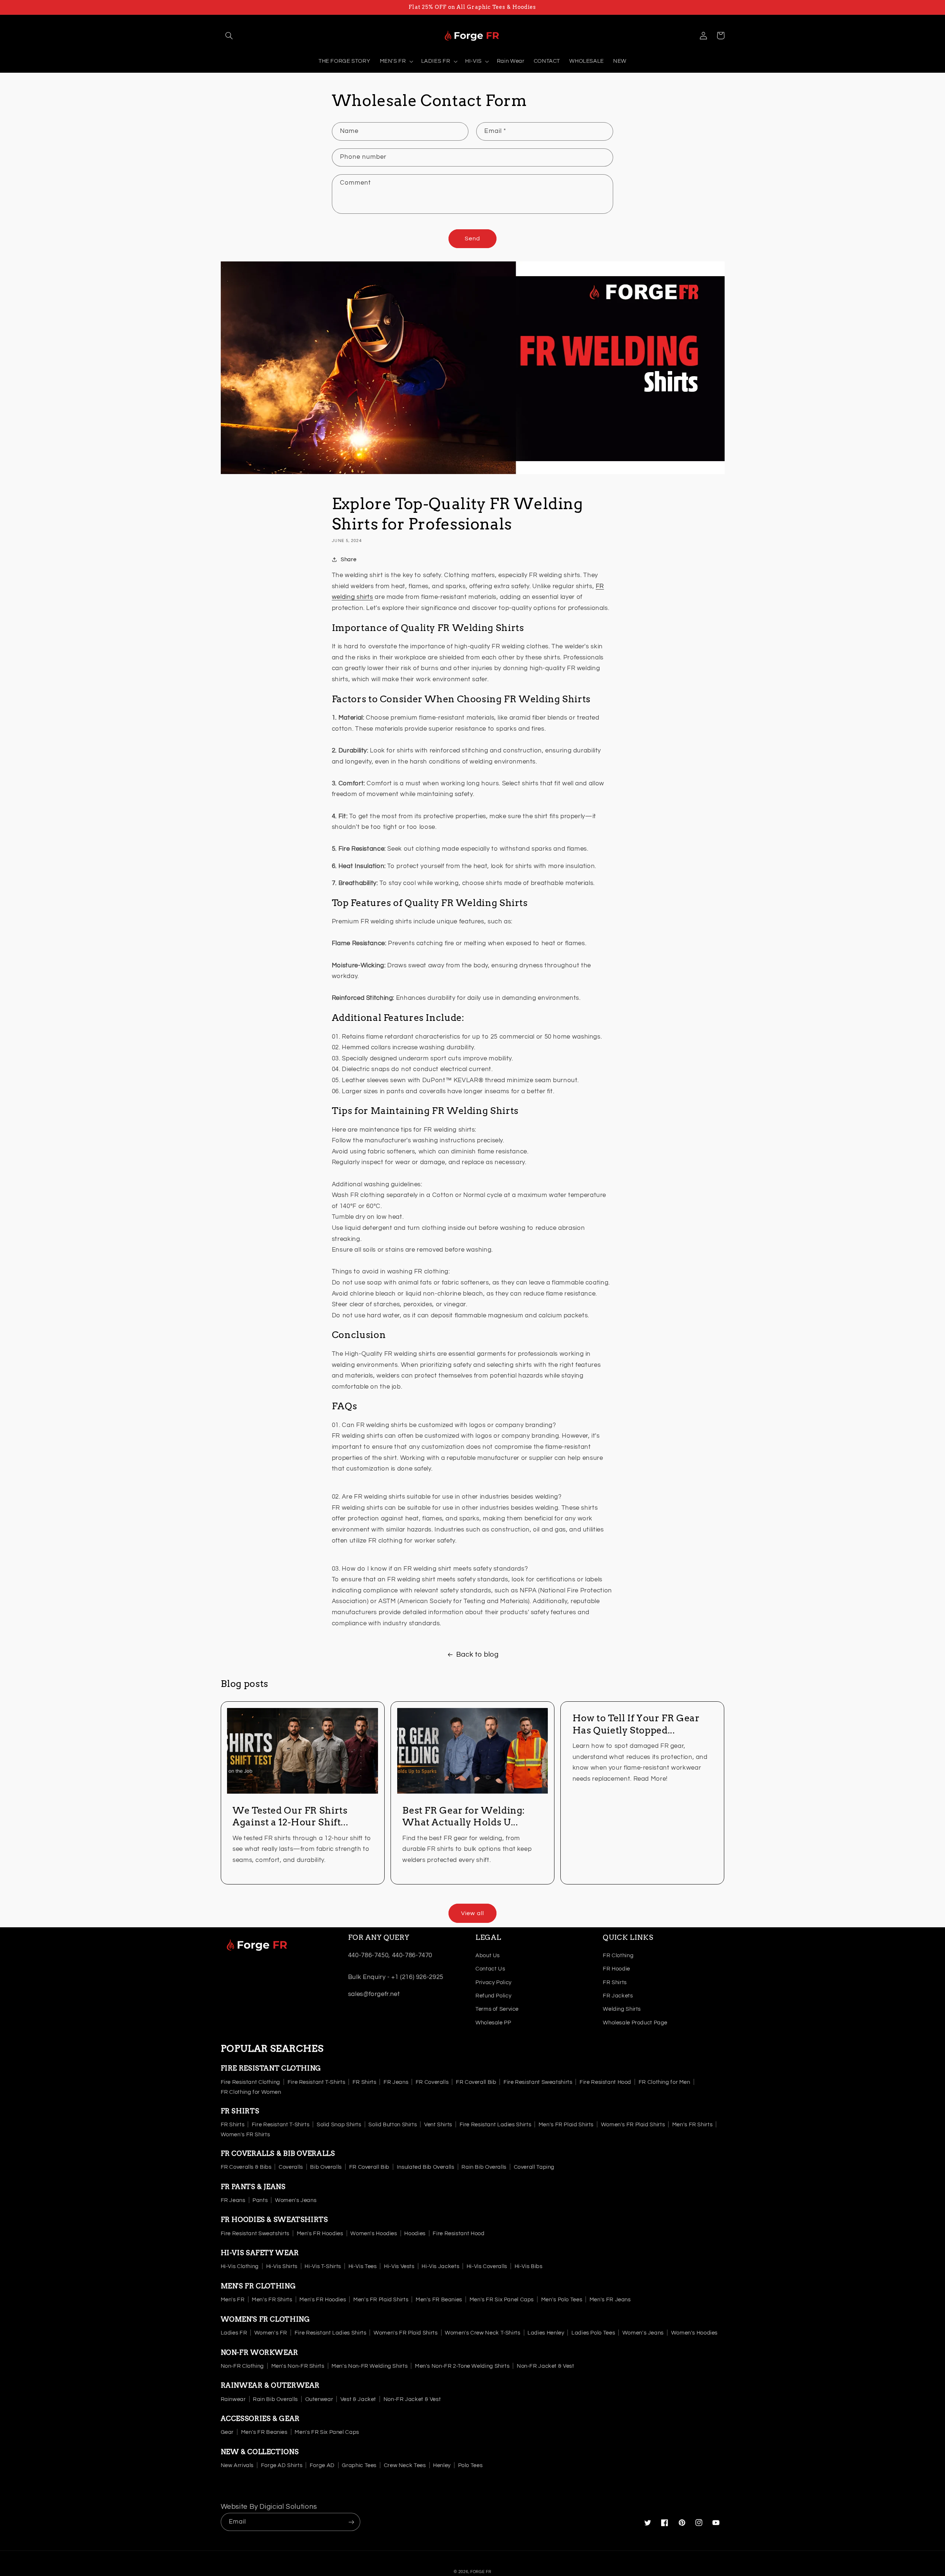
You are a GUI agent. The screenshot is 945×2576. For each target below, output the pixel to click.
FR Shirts (615, 1982)
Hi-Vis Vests (399, 2266)
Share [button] (348, 560)
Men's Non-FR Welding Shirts (370, 2366)
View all (472, 1913)
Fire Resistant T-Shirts (317, 2082)
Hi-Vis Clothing (240, 2266)
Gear (227, 2432)
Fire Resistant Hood (605, 2082)
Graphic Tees (359, 2465)
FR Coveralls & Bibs (246, 2167)
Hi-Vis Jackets (440, 2266)
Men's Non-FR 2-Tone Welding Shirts (462, 2366)
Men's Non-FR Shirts (298, 2366)
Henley (442, 2465)
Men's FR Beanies (439, 2300)
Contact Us (490, 1969)
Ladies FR (234, 2333)
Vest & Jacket (358, 2399)
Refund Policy (493, 1996)
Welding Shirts (622, 2009)
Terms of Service (497, 2009)
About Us (488, 1956)
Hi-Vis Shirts (282, 2266)
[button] (229, 35)
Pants (260, 2200)
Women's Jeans (296, 2200)
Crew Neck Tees (405, 2465)
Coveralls (291, 2167)
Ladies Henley (546, 2333)
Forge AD (322, 2465)
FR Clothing (618, 1956)
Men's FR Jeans (610, 2300)
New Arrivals (237, 2465)
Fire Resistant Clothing (251, 2082)
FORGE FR (481, 2572)
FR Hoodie (616, 1969)
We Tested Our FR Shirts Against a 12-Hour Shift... (290, 1816)
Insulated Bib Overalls (426, 2167)
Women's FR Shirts (245, 2135)
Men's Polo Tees (562, 2300)
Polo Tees (470, 2465)
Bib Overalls (326, 2167)
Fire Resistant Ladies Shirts (496, 2125)
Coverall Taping (534, 2167)
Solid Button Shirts (393, 2125)
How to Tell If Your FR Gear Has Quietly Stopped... (636, 1724)
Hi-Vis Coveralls (487, 2266)
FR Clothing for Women (251, 2092)
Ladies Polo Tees (593, 2333)
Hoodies (415, 2234)
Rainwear (233, 2399)
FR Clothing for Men (664, 2082)
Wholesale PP (493, 2023)
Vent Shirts (438, 2125)
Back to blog (477, 1655)
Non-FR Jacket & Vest (546, 2366)
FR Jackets (618, 1996)
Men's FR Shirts (692, 2125)
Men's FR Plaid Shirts (566, 2125)
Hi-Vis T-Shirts (323, 2266)
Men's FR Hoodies (320, 2234)
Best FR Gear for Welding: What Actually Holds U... (464, 1816)
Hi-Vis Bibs (529, 2266)
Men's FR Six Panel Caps (502, 2300)
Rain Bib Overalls (484, 2167)
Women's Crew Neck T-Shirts (482, 2333)
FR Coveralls (432, 2082)
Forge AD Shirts (282, 2465)
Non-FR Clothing (242, 2366)
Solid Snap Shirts (339, 2125)
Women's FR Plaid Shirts (633, 2125)
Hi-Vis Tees (363, 2266)
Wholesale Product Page (635, 2023)
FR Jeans (396, 2082)
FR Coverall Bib (476, 2082)
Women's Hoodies (374, 2234)
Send (472, 239)
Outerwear (319, 2399)
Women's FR (271, 2333)
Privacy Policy (494, 1982)
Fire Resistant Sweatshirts (538, 2082)
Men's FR (233, 2300)
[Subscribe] (351, 2522)
